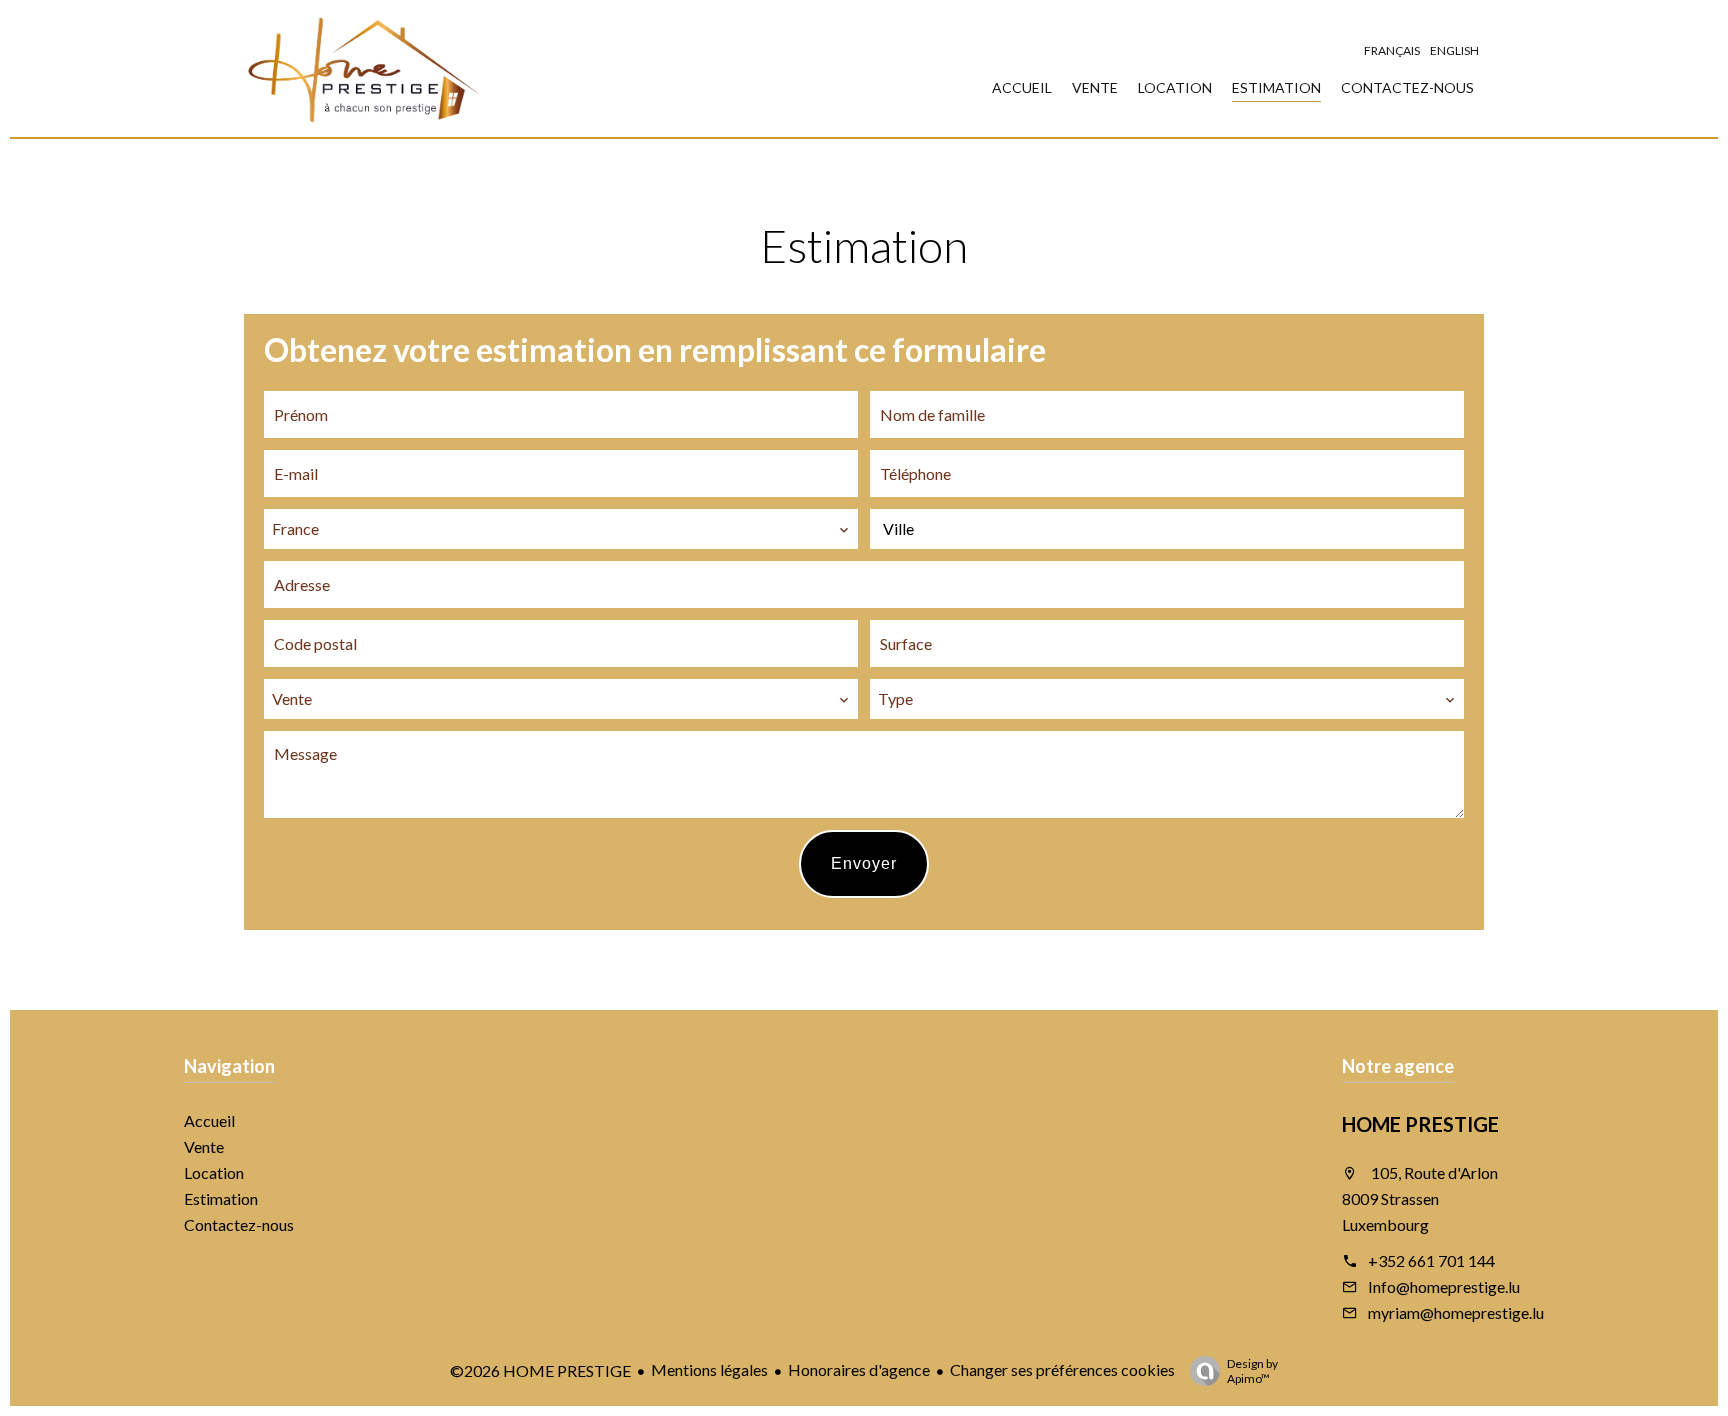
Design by (1252, 1371)
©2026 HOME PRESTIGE (540, 1370)
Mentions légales (709, 1369)
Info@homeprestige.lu (1444, 1286)
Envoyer (864, 863)
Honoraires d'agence (859, 1369)
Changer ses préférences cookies (1062, 1369)
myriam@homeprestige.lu (1456, 1312)
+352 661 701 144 (1431, 1260)
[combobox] (561, 529)
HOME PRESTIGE (1420, 1124)
